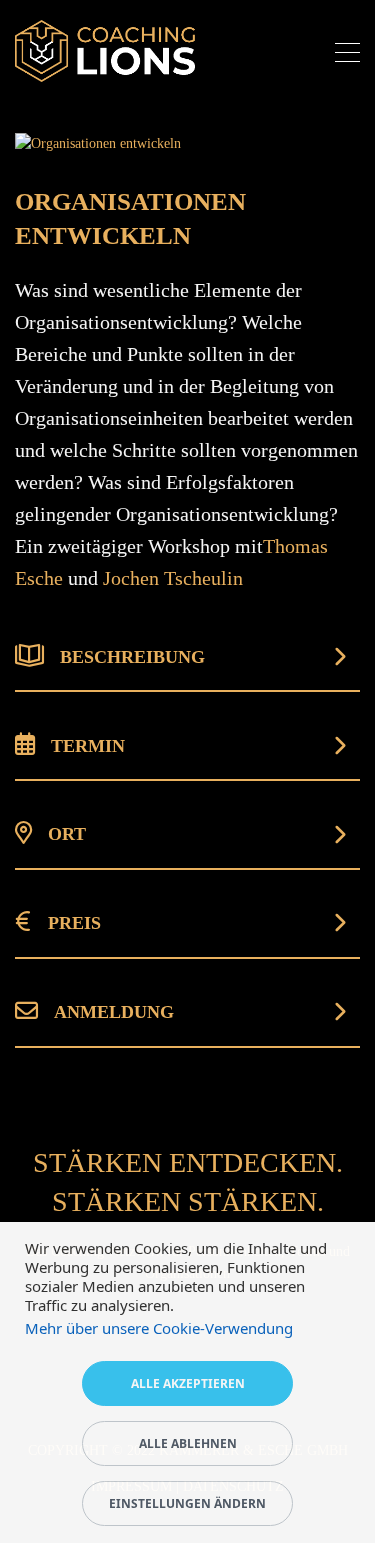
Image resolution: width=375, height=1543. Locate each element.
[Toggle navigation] (347, 55)
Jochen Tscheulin (173, 578)
